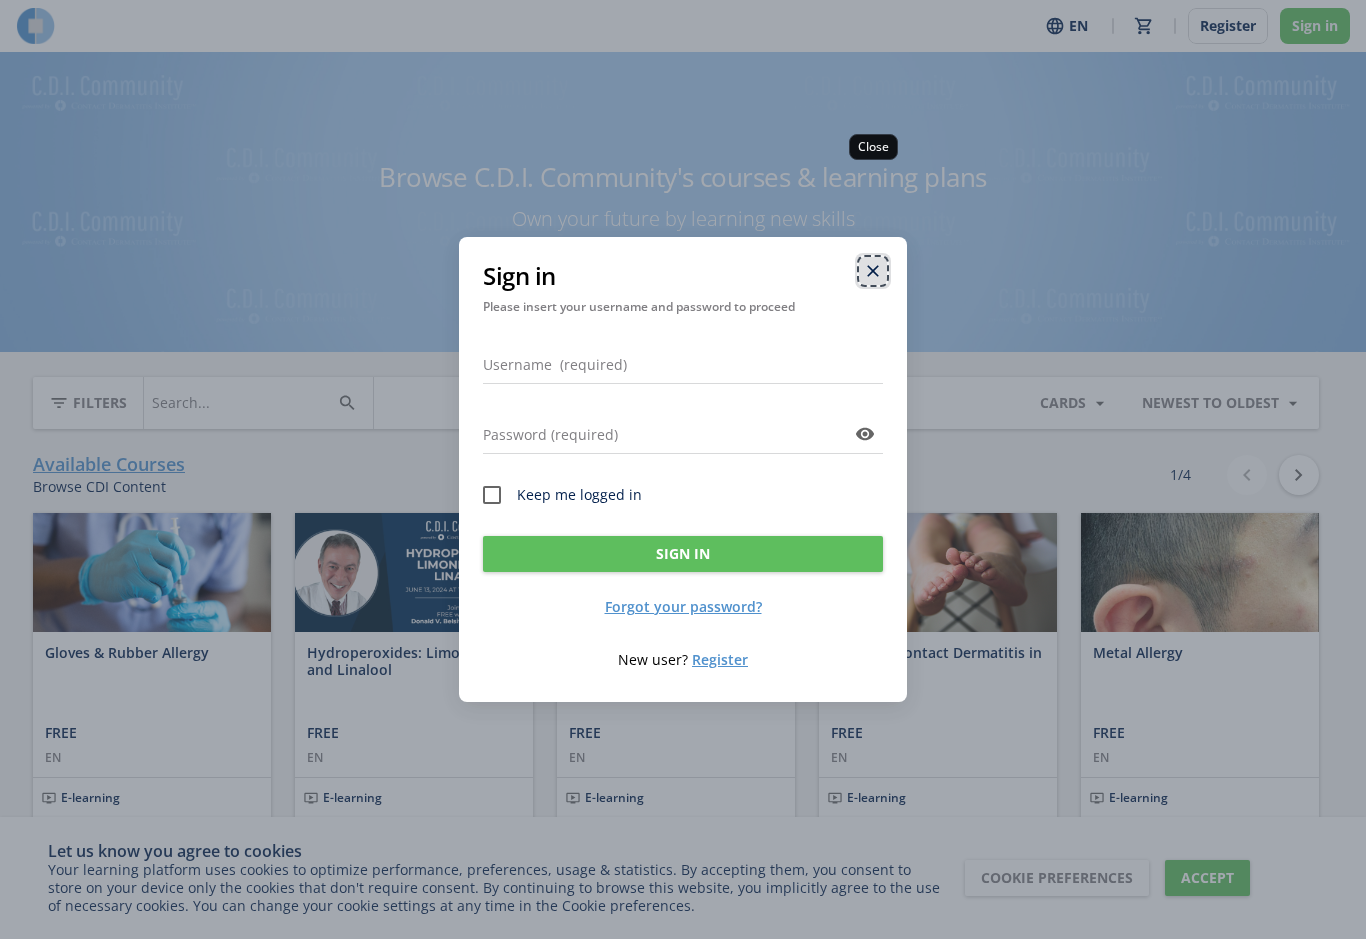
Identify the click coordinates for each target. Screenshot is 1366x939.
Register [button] (720, 659)
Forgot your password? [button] (683, 606)
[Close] (873, 271)
